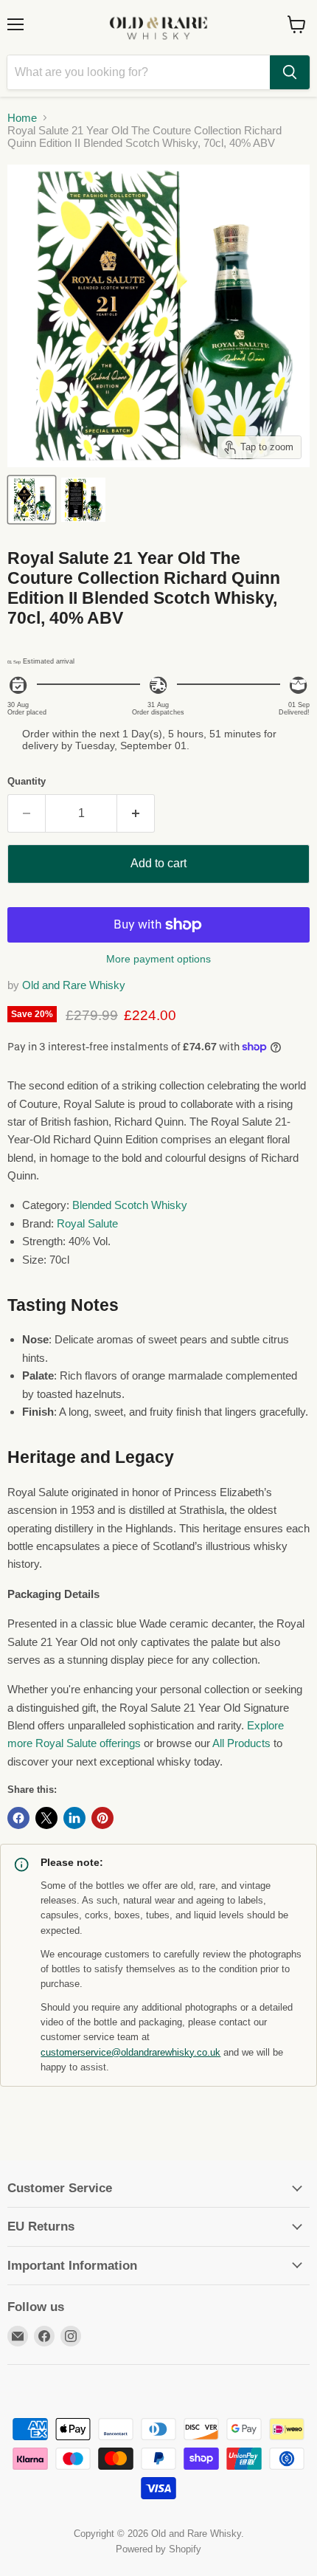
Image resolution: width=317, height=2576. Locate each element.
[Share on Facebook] (18, 1818)
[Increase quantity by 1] (136, 813)
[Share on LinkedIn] (74, 1818)
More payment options (158, 959)
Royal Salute (87, 1223)
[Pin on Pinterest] (102, 1818)
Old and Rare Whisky (74, 985)
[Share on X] (46, 1818)
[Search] (290, 72)
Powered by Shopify (158, 2549)
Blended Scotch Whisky (130, 1205)
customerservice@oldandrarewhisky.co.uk (130, 2053)
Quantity (27, 781)
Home (22, 118)
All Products (241, 1743)
